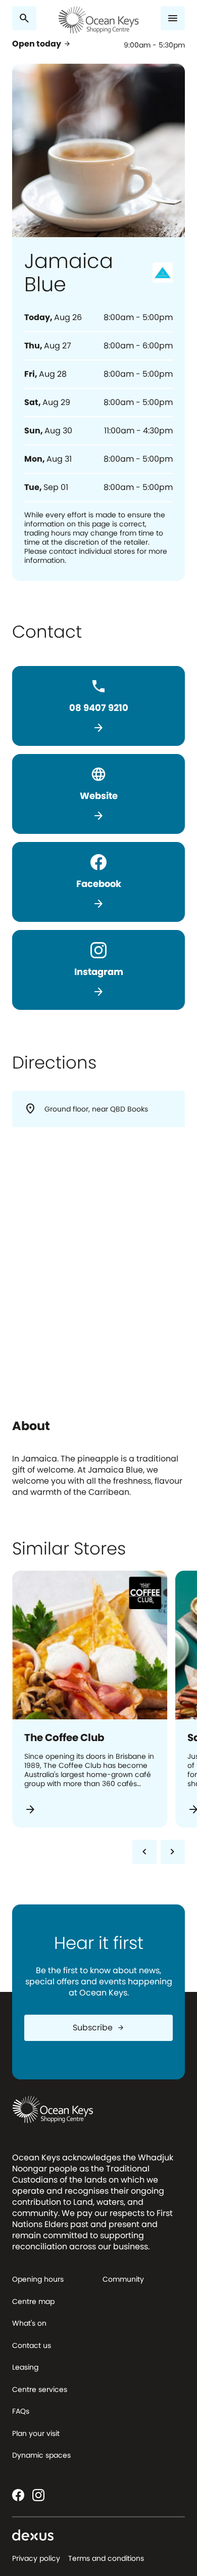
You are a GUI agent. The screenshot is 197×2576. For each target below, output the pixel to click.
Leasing (25, 2367)
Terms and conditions (106, 2558)
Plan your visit (36, 2433)
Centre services (40, 2389)
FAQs (21, 2411)
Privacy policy (36, 2558)
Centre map (33, 2301)
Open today (42, 44)
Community (123, 2279)
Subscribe (99, 2028)
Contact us (32, 2345)
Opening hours (38, 2279)
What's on (29, 2323)
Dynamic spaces (41, 2455)
